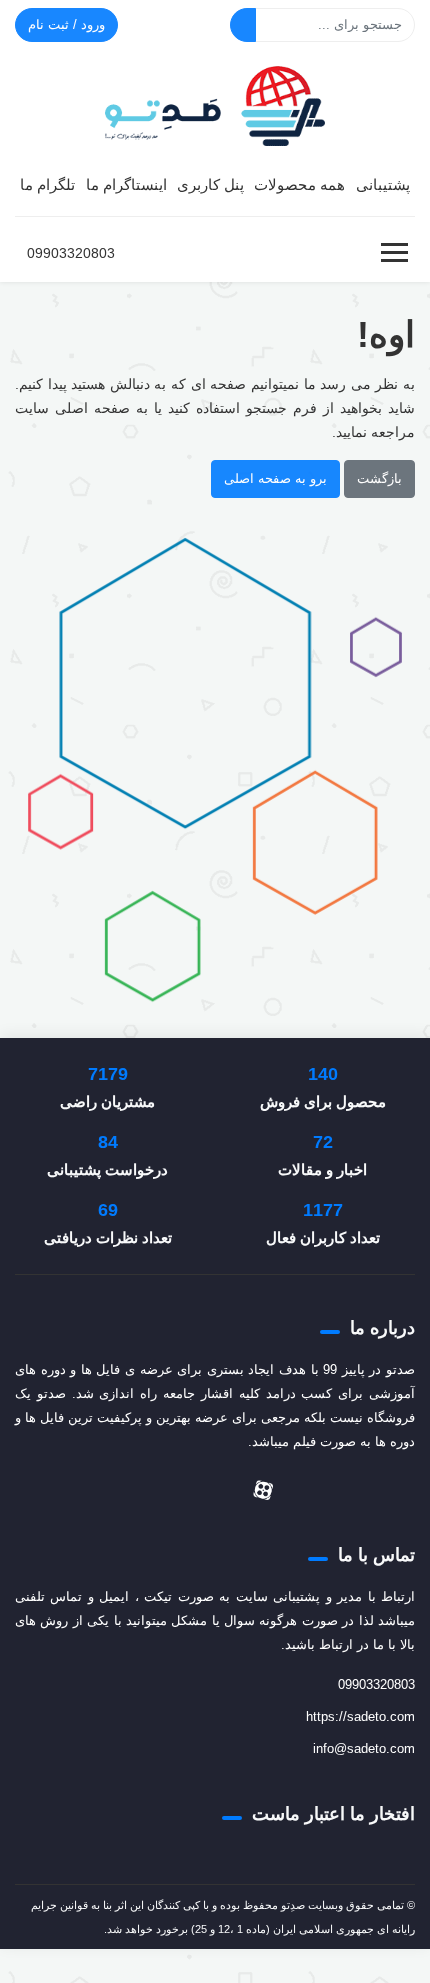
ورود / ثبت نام (66, 24)
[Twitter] (305, 1490)
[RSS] (125, 1490)
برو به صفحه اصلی (275, 478)
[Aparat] (263, 1490)
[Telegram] (221, 1490)
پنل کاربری (210, 184)
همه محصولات (299, 184)
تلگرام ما (47, 184)
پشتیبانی (383, 184)
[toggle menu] (394, 253)
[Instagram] (189, 1490)
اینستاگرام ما (126, 184)
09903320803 (71, 253)
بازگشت (379, 478)
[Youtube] (157, 1490)
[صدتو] (215, 103)
